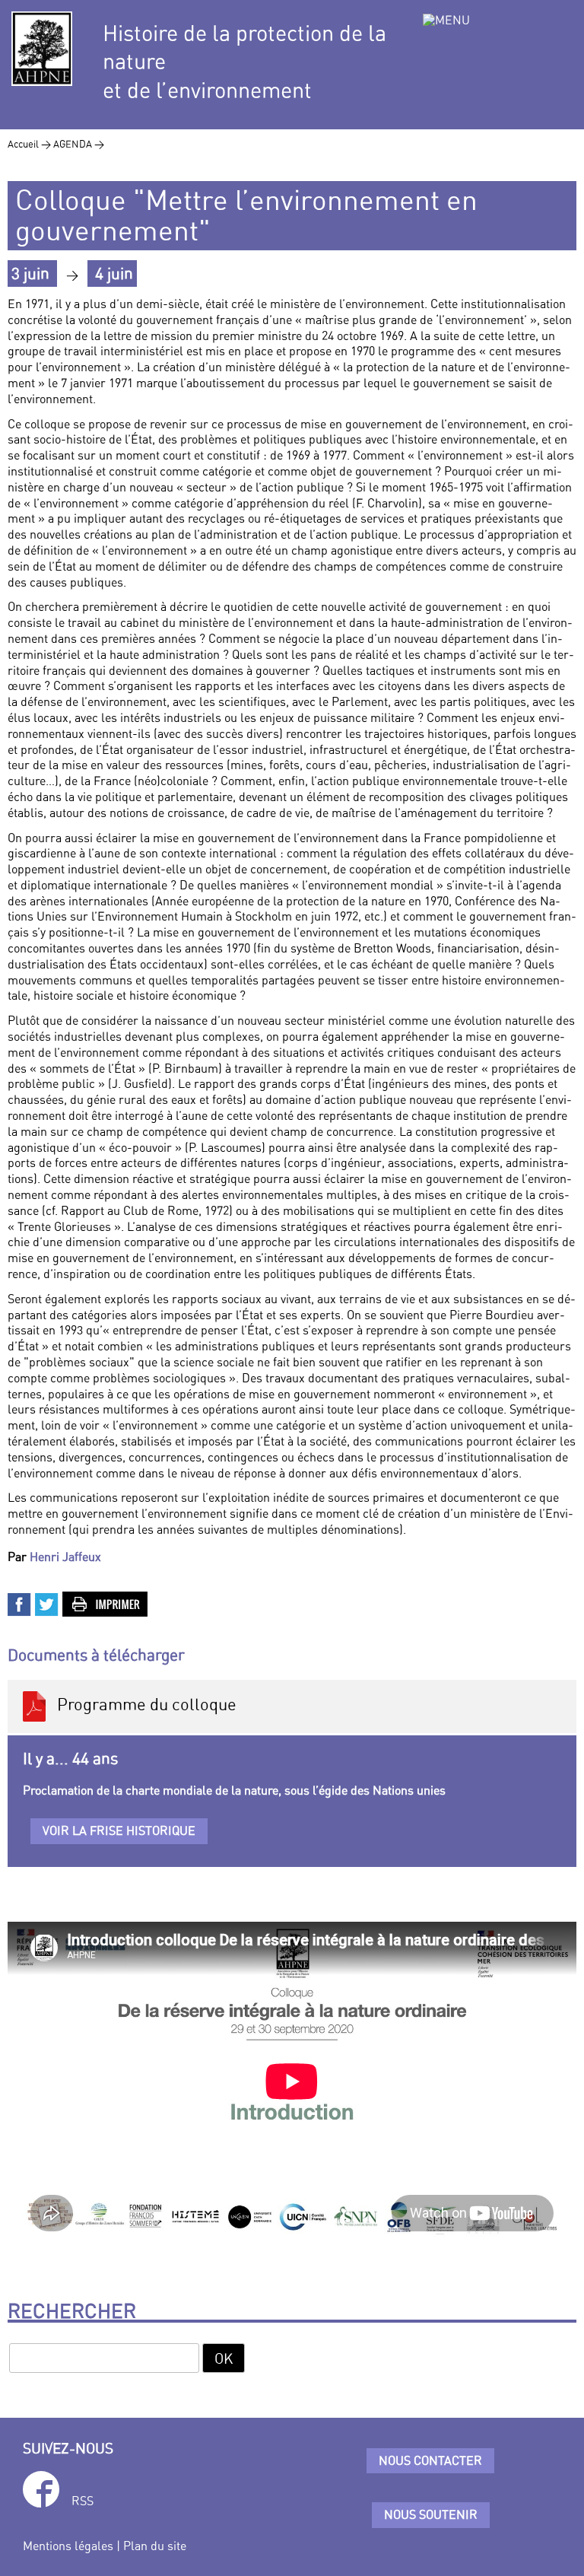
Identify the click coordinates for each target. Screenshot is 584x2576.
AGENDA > (79, 144)
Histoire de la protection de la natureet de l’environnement (244, 62)
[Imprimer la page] (106, 1603)
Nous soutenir (431, 2514)
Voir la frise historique (119, 1830)
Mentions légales (68, 2546)
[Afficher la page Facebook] (41, 2492)
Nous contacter (430, 2460)
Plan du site (155, 2546)
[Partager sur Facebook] (20, 1603)
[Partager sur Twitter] (47, 1603)
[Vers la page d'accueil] (42, 49)
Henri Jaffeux (65, 1557)
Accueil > (30, 144)
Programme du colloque (143, 1705)
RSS (83, 2501)
